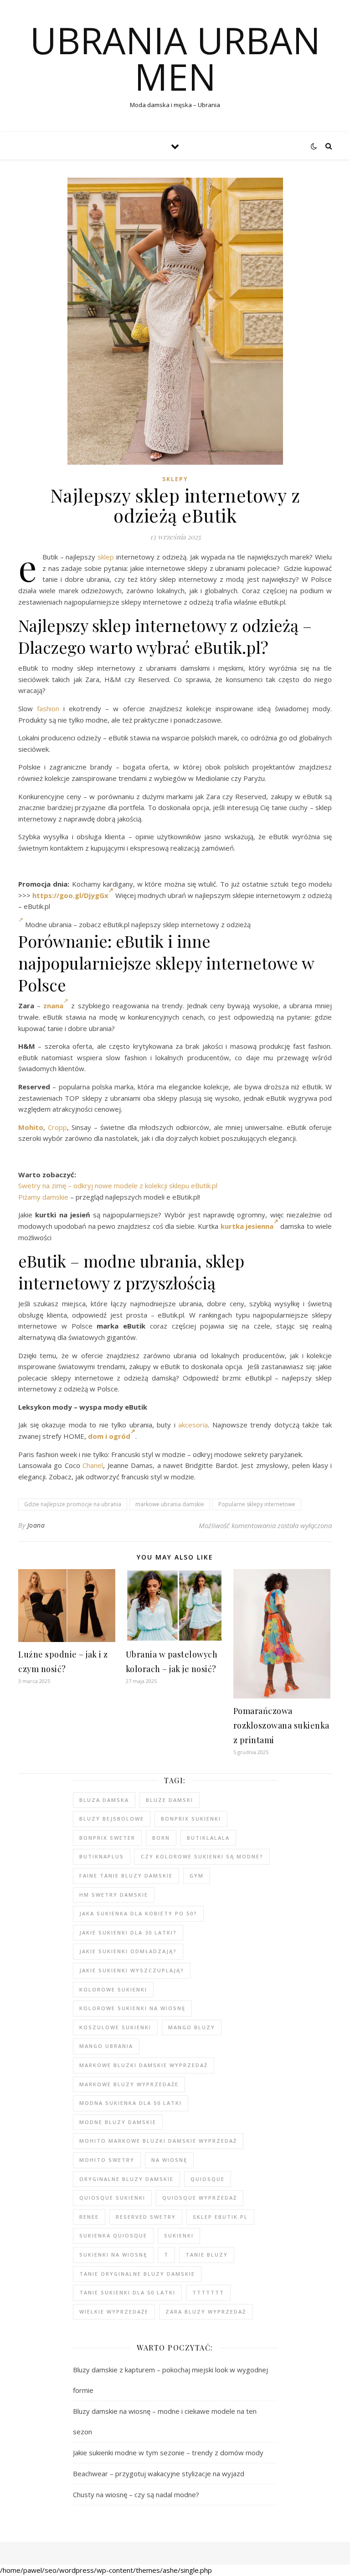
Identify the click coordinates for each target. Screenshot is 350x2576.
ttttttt (208, 2292)
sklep (106, 557)
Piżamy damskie (43, 1197)
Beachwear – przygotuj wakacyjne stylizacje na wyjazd (159, 2473)
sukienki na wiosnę (113, 2255)
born (161, 1838)
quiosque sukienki (112, 2198)
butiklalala (208, 1838)
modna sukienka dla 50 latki (131, 2103)
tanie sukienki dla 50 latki (127, 2292)
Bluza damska (104, 1800)
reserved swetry (146, 2217)
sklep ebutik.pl (220, 2217)
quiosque (208, 2179)
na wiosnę (169, 2160)
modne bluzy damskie (118, 2122)
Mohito (31, 1127)
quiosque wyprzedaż (200, 2198)
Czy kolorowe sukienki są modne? (202, 1856)
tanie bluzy (207, 2255)
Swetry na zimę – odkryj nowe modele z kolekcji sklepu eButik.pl (118, 1185)
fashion (48, 708)
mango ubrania (106, 2046)
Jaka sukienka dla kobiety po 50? (138, 1913)
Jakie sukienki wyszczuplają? (132, 1970)
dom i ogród (109, 1436)
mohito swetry (107, 2160)
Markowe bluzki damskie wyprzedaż (144, 2065)
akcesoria (193, 1425)
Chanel (93, 1465)
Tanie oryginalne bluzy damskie (137, 2274)
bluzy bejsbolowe (112, 1819)
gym (197, 1876)
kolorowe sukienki (113, 1989)
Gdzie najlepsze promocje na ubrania (73, 1504)
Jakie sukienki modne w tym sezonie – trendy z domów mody (168, 2453)
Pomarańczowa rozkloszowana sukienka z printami (281, 1725)
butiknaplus (102, 1856)
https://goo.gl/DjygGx (70, 895)
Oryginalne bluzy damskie (126, 2179)
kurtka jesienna (247, 1226)
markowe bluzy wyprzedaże (129, 2084)
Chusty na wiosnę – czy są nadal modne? (136, 2494)
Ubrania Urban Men (175, 58)
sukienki (179, 2235)
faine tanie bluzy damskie (126, 1876)
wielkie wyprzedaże (114, 2312)
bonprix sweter (107, 1838)
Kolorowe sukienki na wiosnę (132, 2008)
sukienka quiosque (113, 2235)
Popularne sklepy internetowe (257, 1504)
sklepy (175, 479)
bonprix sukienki (191, 1819)
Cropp (57, 1127)
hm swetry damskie (114, 1895)
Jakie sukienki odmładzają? (128, 1951)
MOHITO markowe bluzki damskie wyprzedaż (158, 2141)
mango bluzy (192, 2027)
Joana (36, 1525)
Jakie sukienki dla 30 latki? (128, 1932)
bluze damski (170, 1800)
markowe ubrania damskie (170, 1504)
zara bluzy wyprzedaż (206, 2312)
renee (89, 2217)
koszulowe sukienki (115, 2027)
